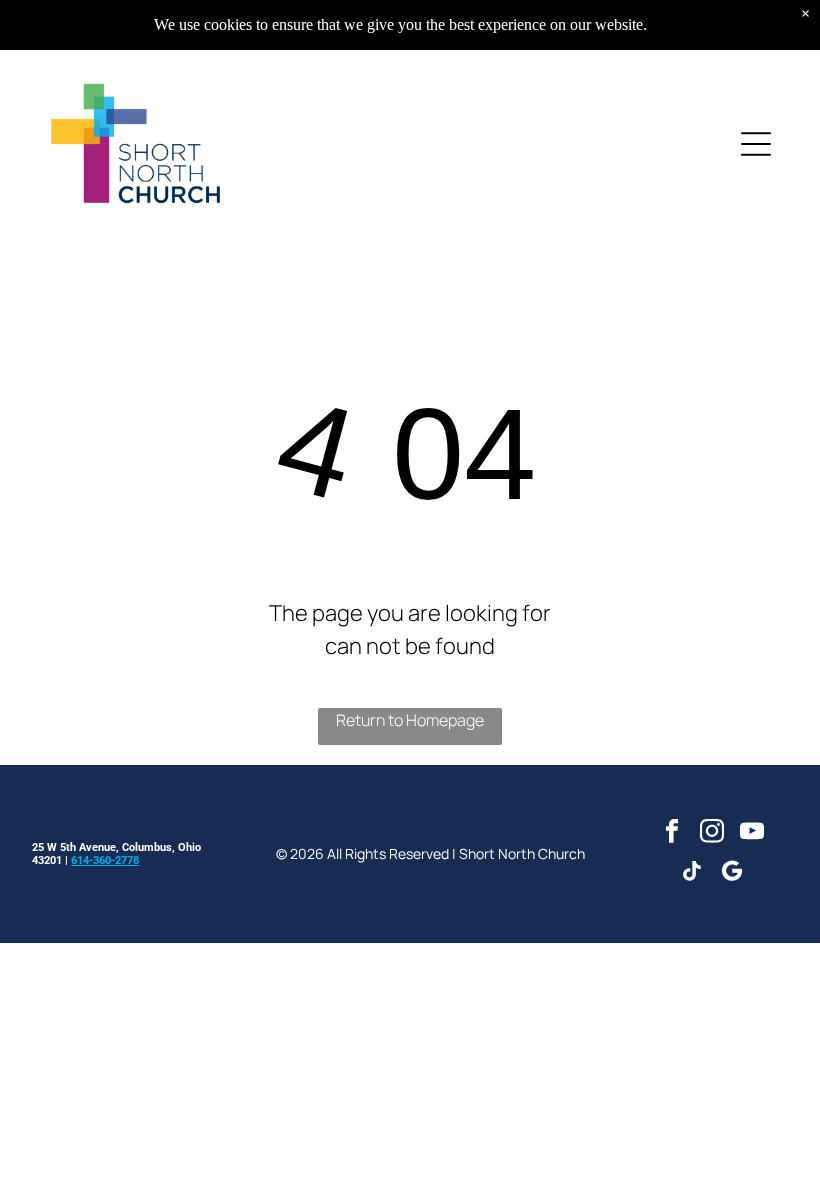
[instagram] (712, 834)
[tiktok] (692, 874)
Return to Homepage (410, 720)
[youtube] (752, 834)
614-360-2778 (105, 860)
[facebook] (672, 834)
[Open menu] (756, 144)
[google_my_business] (732, 874)
